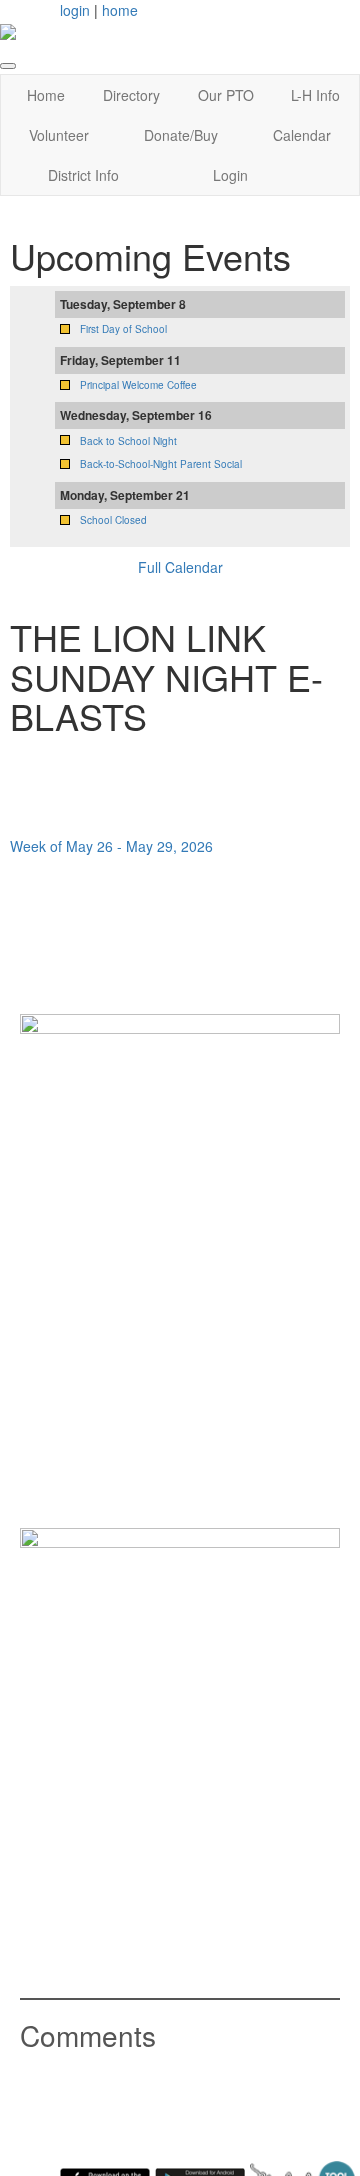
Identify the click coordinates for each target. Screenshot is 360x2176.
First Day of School (123, 329)
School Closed (113, 520)
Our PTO (226, 95)
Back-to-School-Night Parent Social (161, 464)
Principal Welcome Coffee (138, 385)
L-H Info (315, 95)
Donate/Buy (181, 135)
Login (230, 175)
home (120, 10)
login (75, 10)
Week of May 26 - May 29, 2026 (111, 846)
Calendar (302, 135)
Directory (131, 95)
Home (46, 95)
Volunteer (59, 135)
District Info (83, 175)
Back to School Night (128, 441)
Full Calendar (180, 567)
